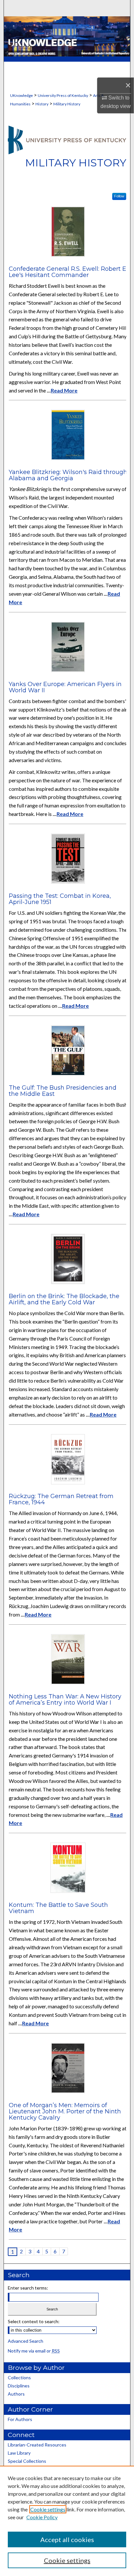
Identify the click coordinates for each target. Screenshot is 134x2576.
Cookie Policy (42, 2517)
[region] (67, 2521)
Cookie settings (48, 2509)
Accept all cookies (67, 2539)
